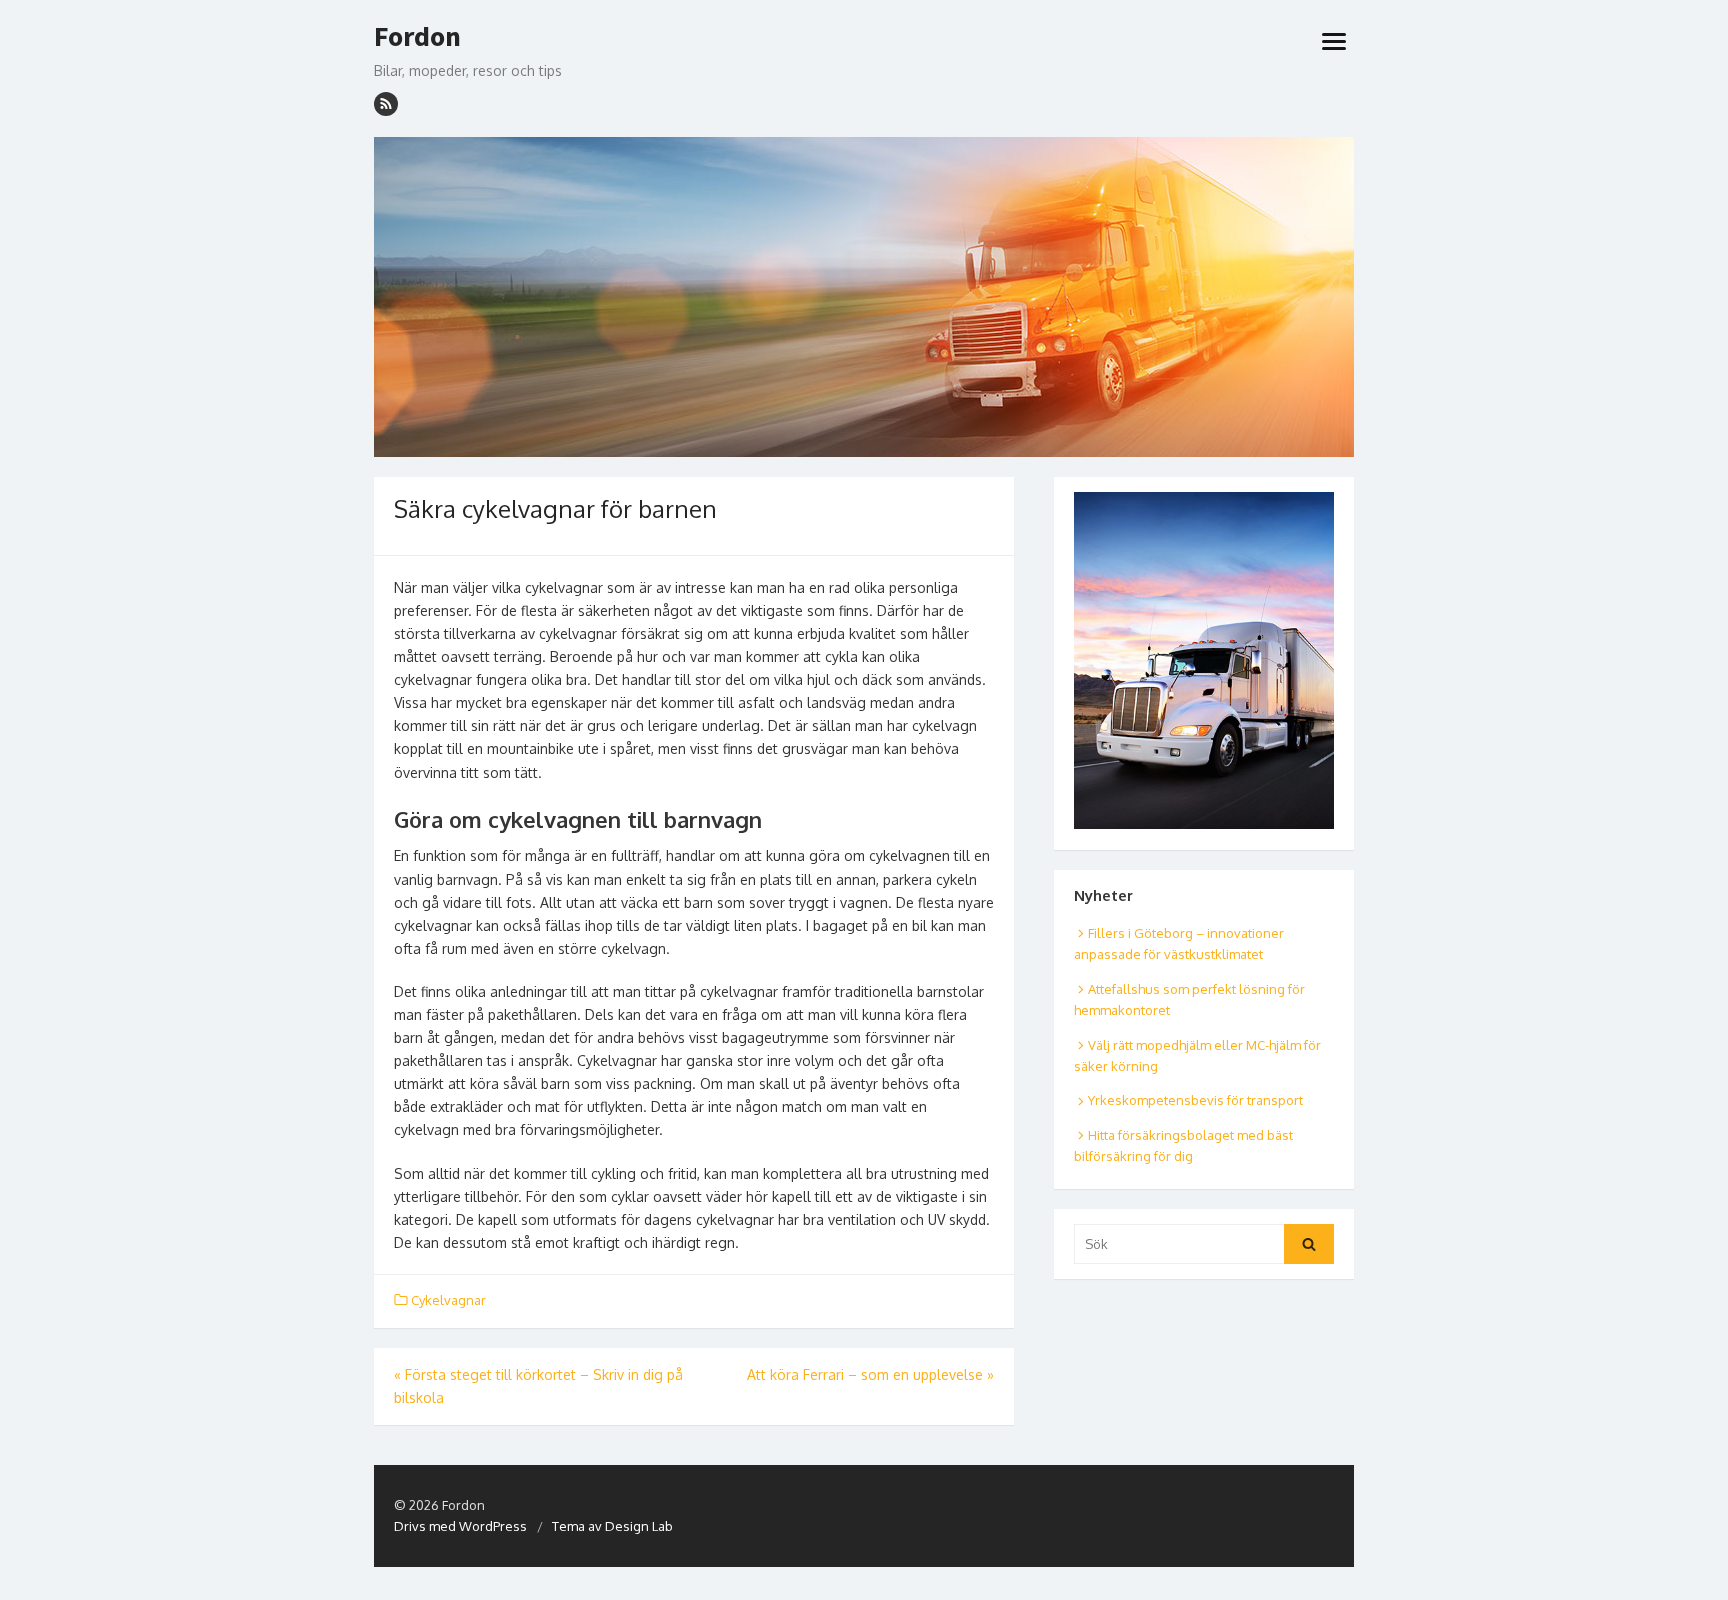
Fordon (417, 37)
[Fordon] (864, 297)
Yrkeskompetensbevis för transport (1195, 1100)
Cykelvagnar (448, 1300)
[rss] (386, 104)
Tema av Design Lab (612, 1526)
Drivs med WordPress (460, 1526)
